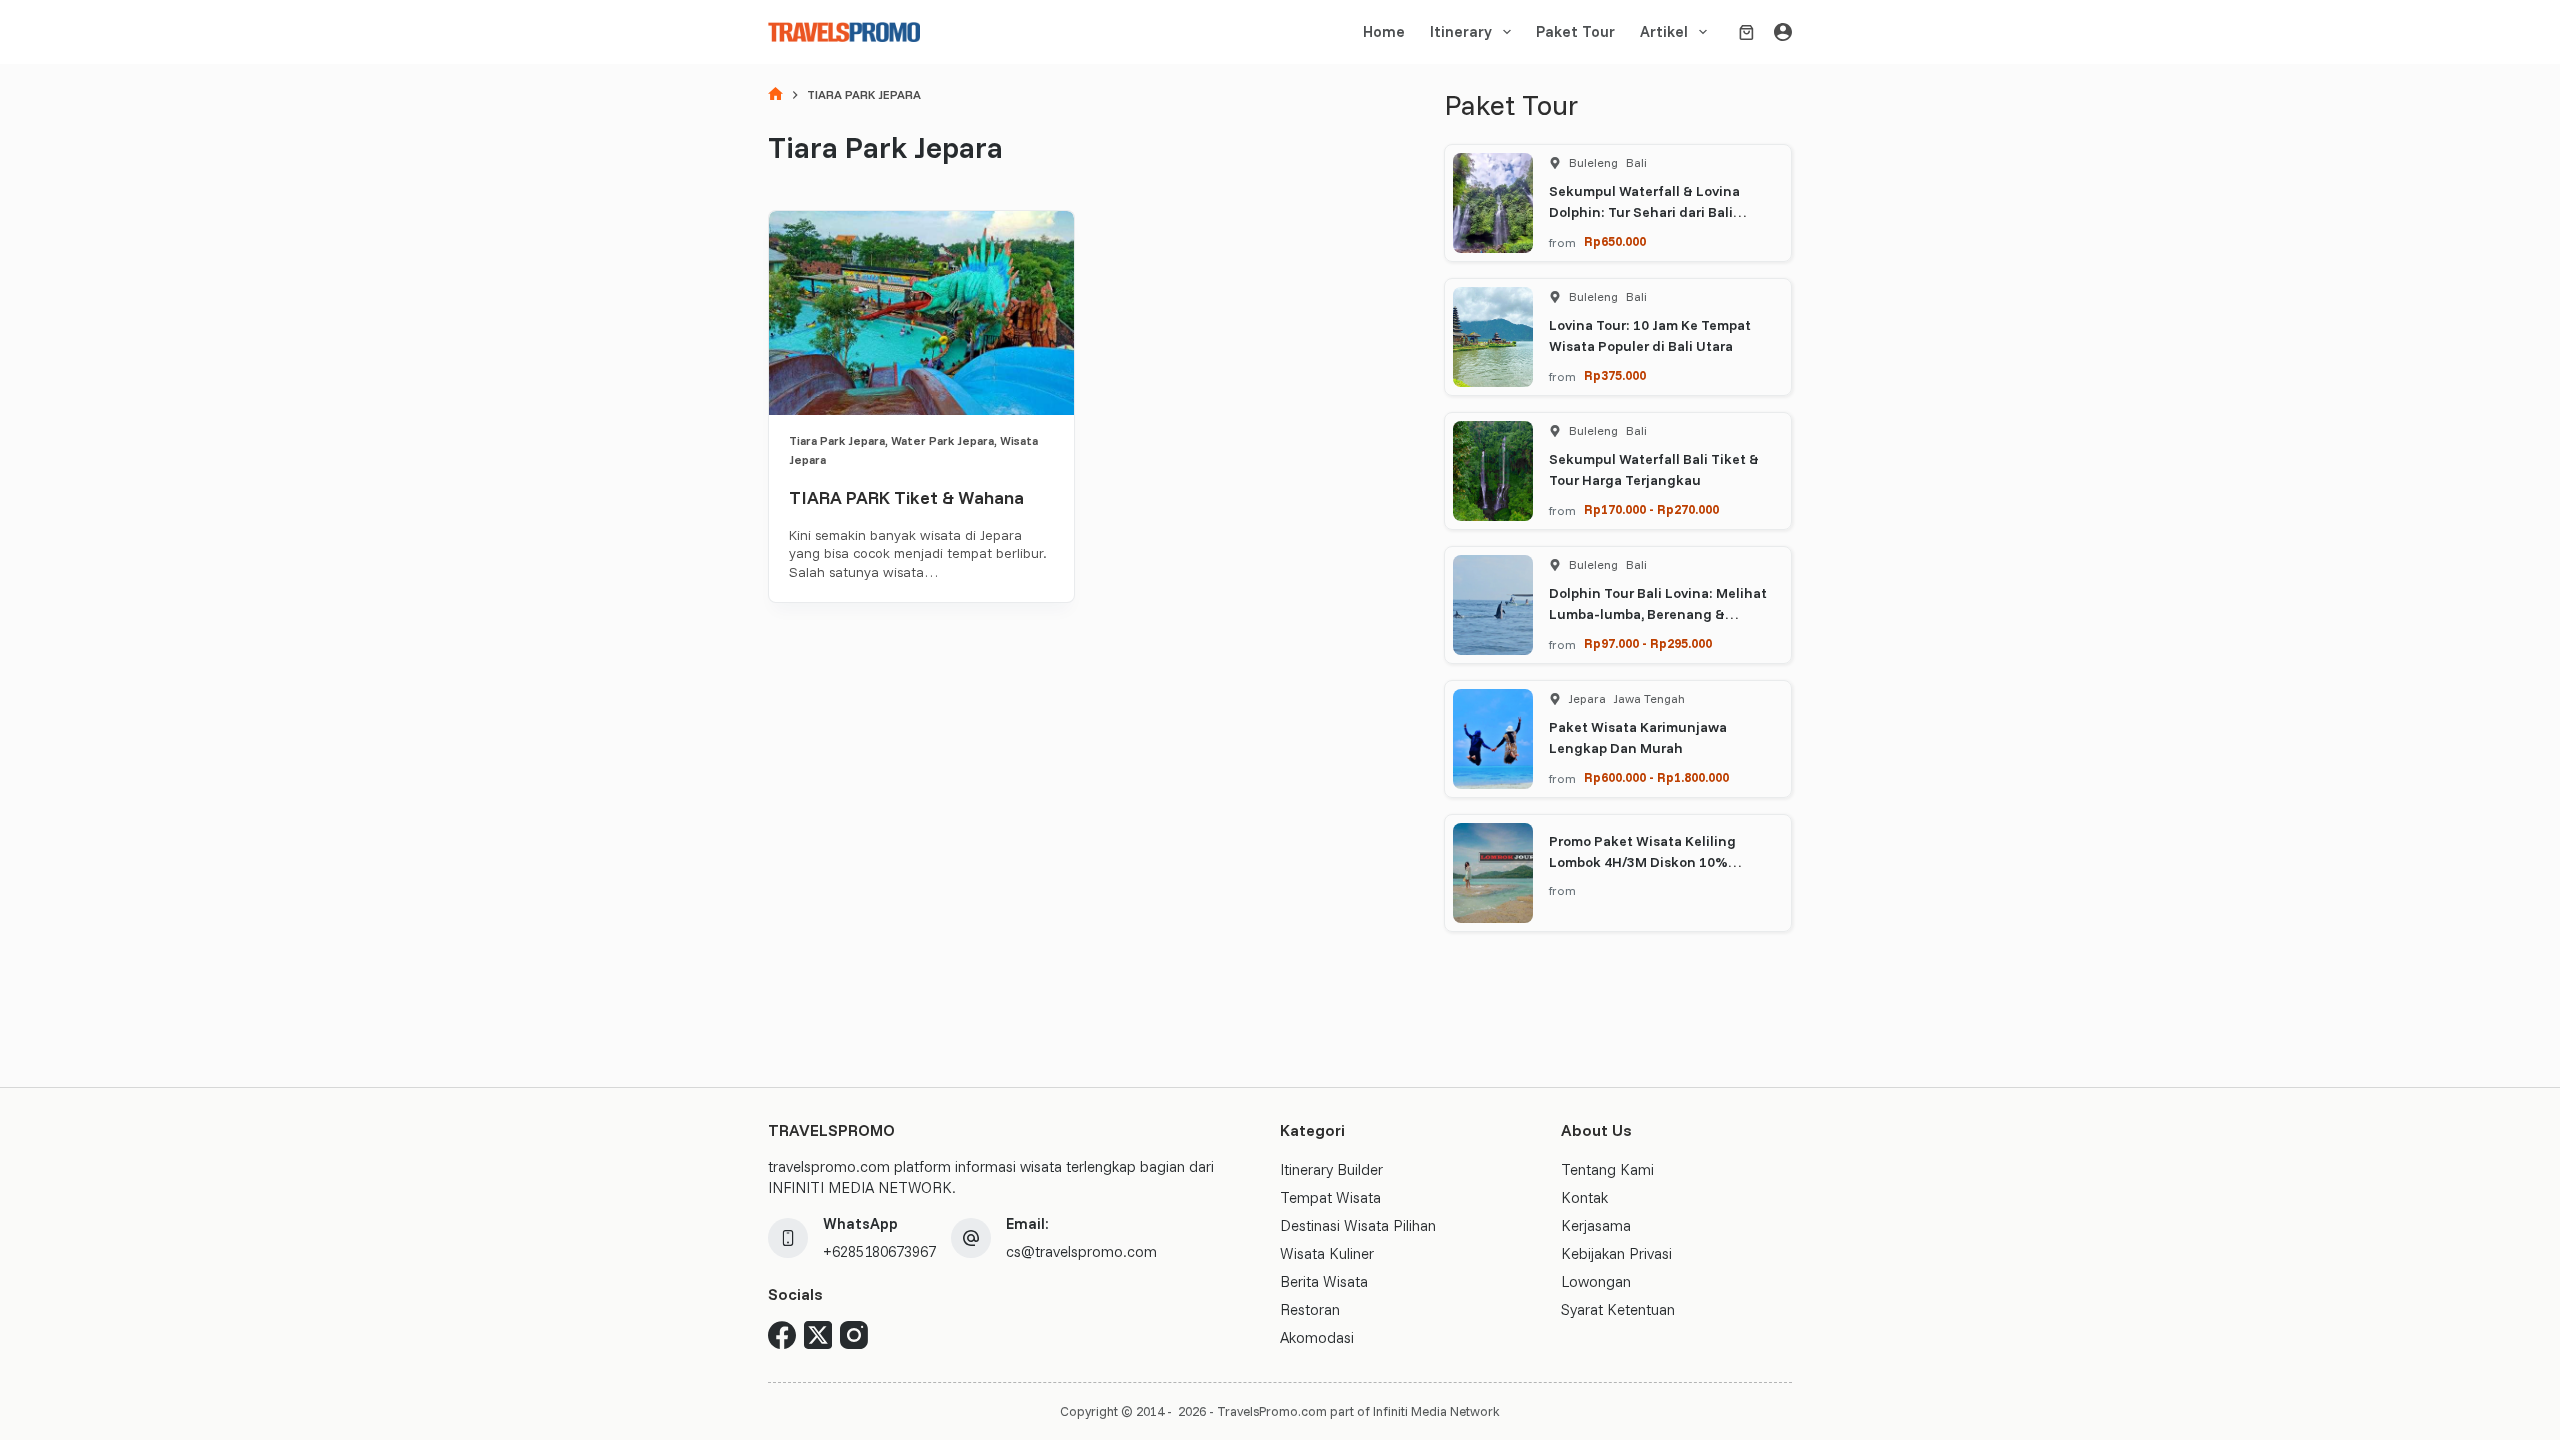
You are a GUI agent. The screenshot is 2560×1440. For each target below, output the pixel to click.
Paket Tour (1575, 31)
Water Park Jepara (942, 440)
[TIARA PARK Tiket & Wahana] (921, 313)
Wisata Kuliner (1327, 1253)
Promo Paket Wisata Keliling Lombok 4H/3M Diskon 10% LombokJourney (1642, 862)
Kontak (1584, 1197)
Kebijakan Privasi (1616, 1253)
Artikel (1664, 31)
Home (1384, 31)
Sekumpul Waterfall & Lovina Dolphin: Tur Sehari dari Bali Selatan (1644, 212)
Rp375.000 (1615, 375)
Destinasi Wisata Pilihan (1358, 1225)
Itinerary (1461, 31)
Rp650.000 (1615, 241)
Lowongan (1596, 1281)
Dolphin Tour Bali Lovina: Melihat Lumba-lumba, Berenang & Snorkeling (1658, 614)
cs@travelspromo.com (1081, 1251)
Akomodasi (1317, 1337)
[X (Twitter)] (818, 1335)
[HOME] (775, 95)
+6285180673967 (879, 1251)
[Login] (1783, 32)
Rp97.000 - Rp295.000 (1648, 643)
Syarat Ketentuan (1618, 1309)
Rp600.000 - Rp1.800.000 (1656, 777)
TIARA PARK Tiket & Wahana (906, 497)
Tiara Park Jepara (837, 440)
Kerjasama (1596, 1225)
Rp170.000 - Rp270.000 (1651, 509)
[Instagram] (854, 1335)
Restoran (1310, 1309)
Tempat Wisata (1330, 1197)
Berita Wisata (1324, 1281)
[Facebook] (782, 1335)
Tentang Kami (1607, 1169)
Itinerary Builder (1331, 1169)
